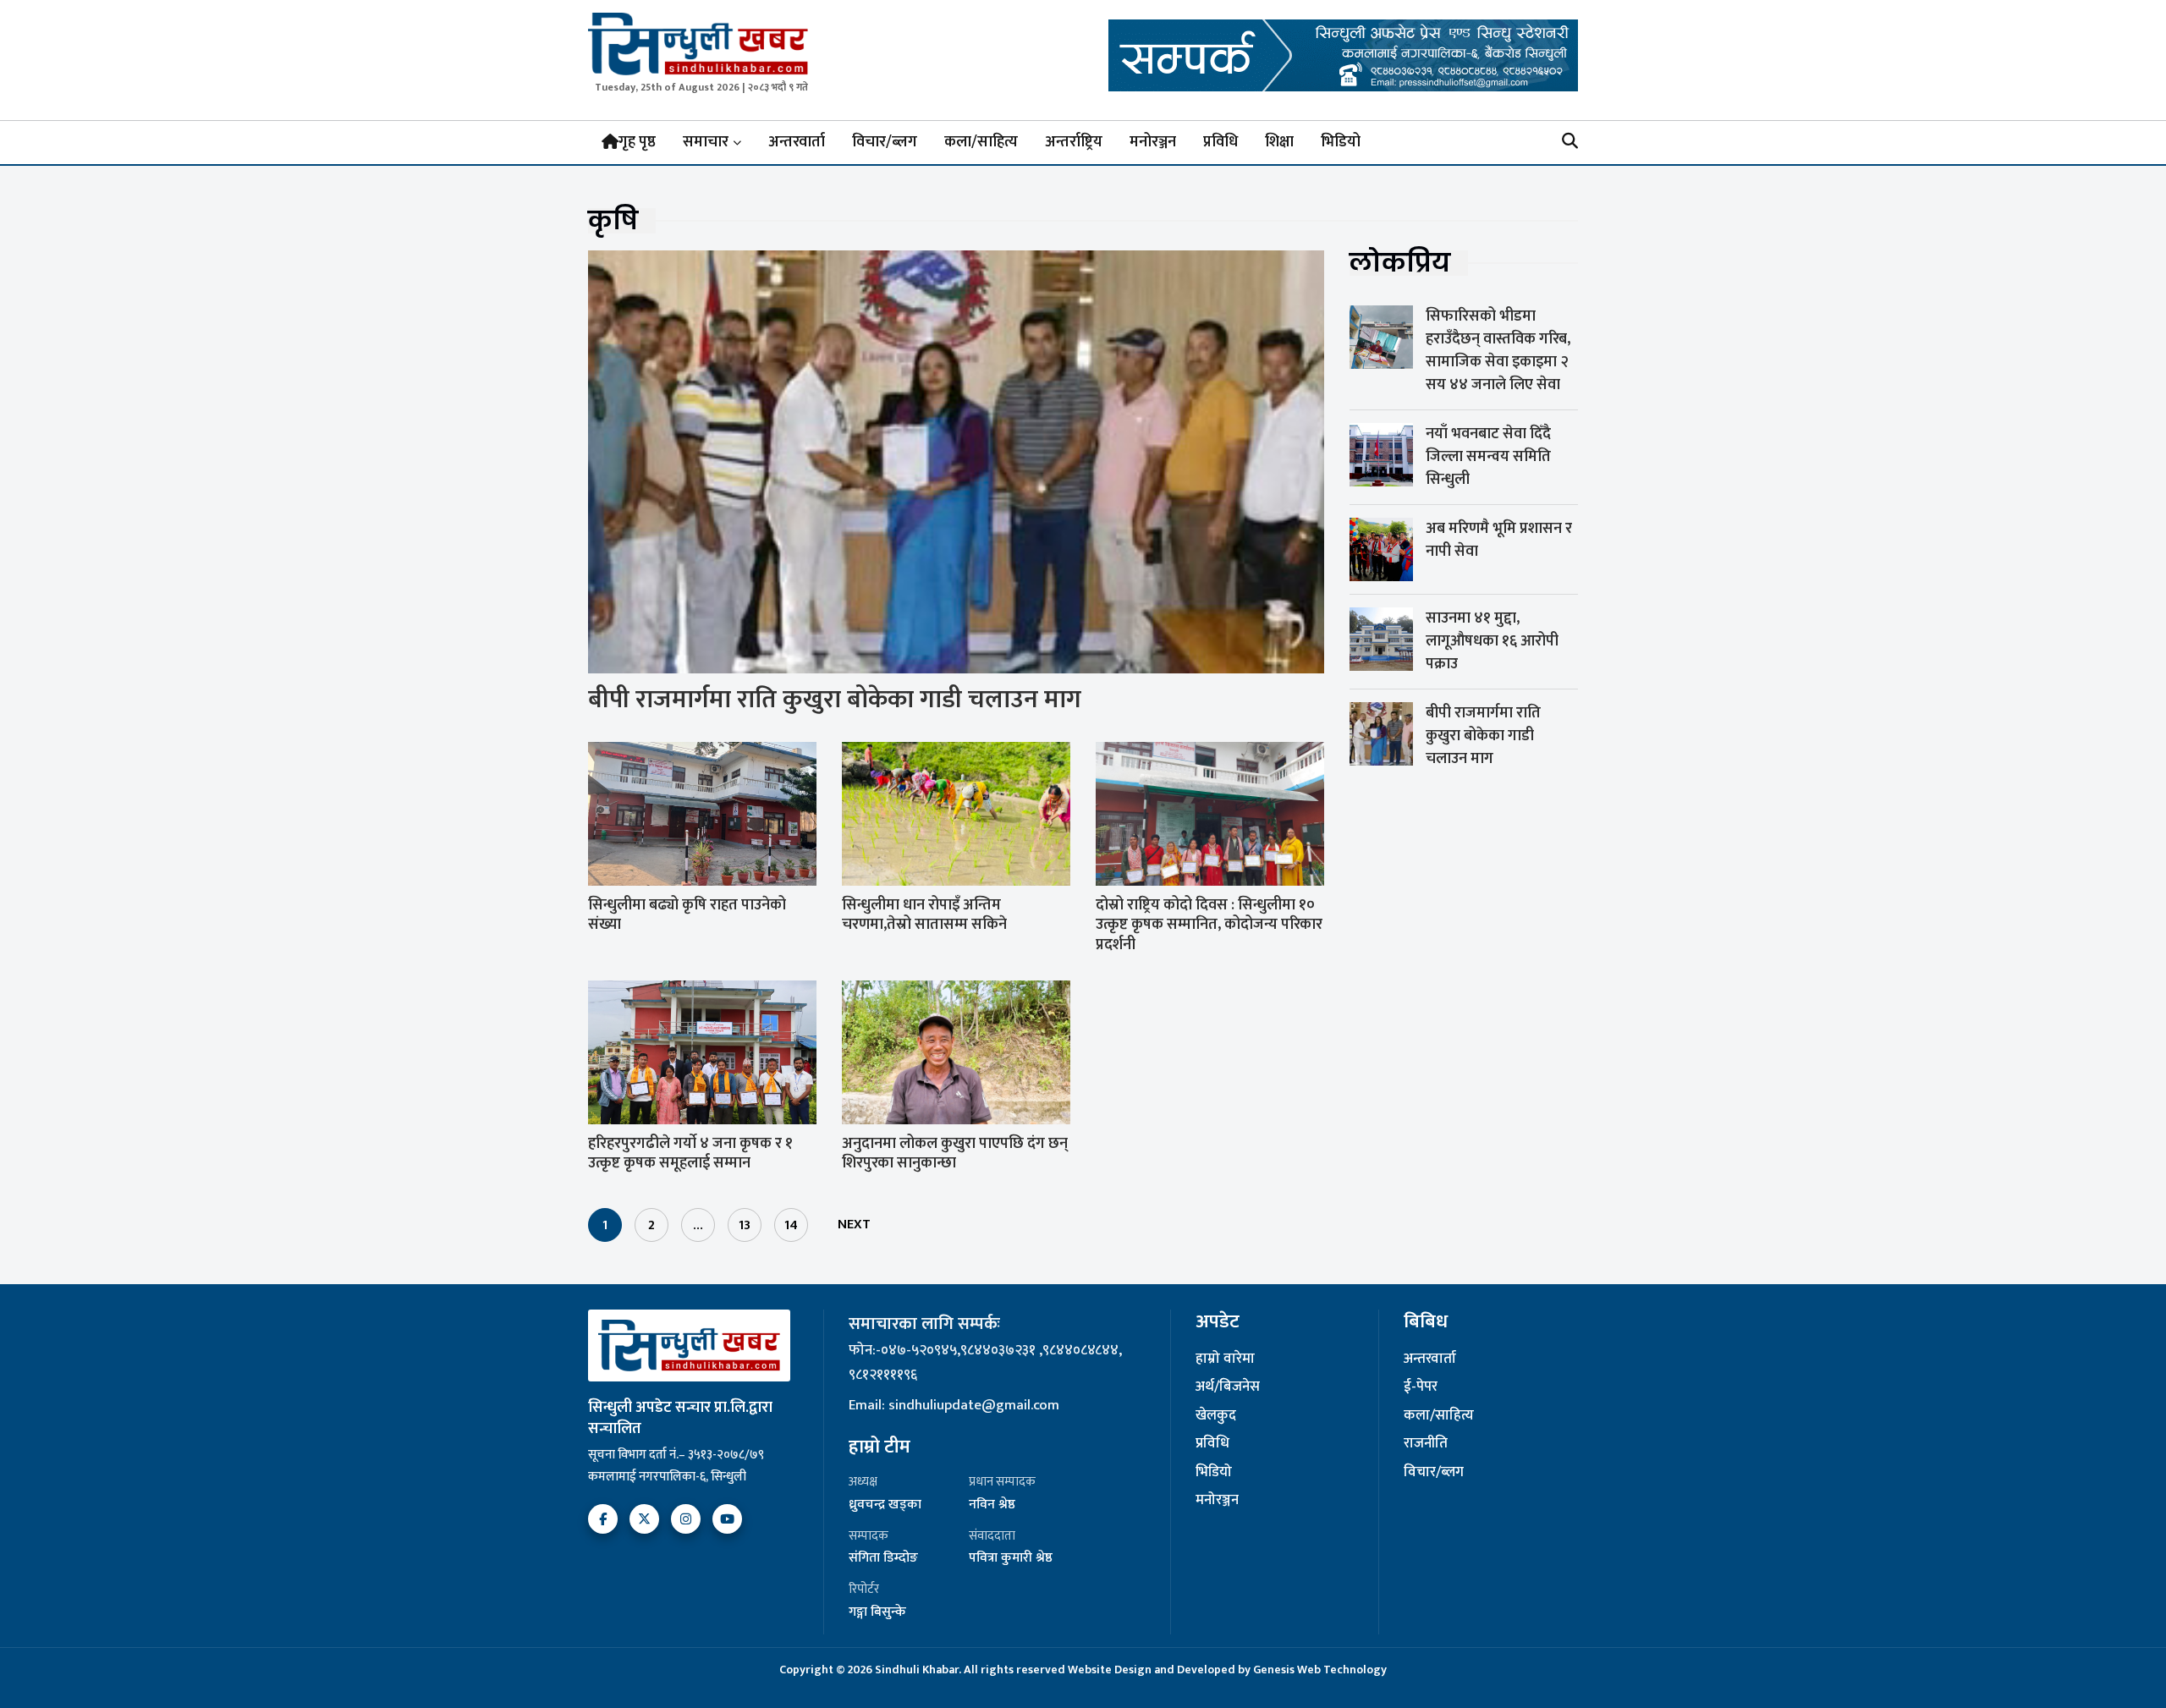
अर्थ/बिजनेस (1228, 1387)
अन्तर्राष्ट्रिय (1074, 142)
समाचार (706, 142)
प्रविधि (1220, 142)
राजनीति (1426, 1444)
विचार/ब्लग (885, 142)
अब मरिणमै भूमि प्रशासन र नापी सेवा (1499, 540)
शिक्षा (1279, 142)
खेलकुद (1216, 1416)
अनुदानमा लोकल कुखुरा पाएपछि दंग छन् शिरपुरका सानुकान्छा (955, 1153)
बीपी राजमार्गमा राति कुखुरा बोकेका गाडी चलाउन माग (835, 700)
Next (854, 1225)
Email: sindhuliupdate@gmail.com (954, 1405)
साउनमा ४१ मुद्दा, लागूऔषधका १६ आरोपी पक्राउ (1492, 641)
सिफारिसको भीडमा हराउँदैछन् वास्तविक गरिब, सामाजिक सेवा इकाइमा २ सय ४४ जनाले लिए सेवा (1498, 351)
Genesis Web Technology (1320, 1670)
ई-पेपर (1421, 1387)
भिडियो (1341, 142)
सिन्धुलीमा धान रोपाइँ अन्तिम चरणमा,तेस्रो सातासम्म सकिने (924, 915)
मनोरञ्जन (1153, 142)
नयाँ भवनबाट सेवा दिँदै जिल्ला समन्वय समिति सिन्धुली (1488, 457)
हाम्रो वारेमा (1225, 1359)
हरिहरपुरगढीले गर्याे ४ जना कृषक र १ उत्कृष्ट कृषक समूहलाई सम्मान (690, 1153)
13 (745, 1225)
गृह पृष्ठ (637, 142)
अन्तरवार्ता (797, 142)
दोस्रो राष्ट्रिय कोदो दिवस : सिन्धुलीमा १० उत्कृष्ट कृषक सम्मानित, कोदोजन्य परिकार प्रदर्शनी (1209, 925)
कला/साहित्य (981, 142)
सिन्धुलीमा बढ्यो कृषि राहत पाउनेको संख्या (687, 915)
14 (791, 1225)
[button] (1570, 143)
